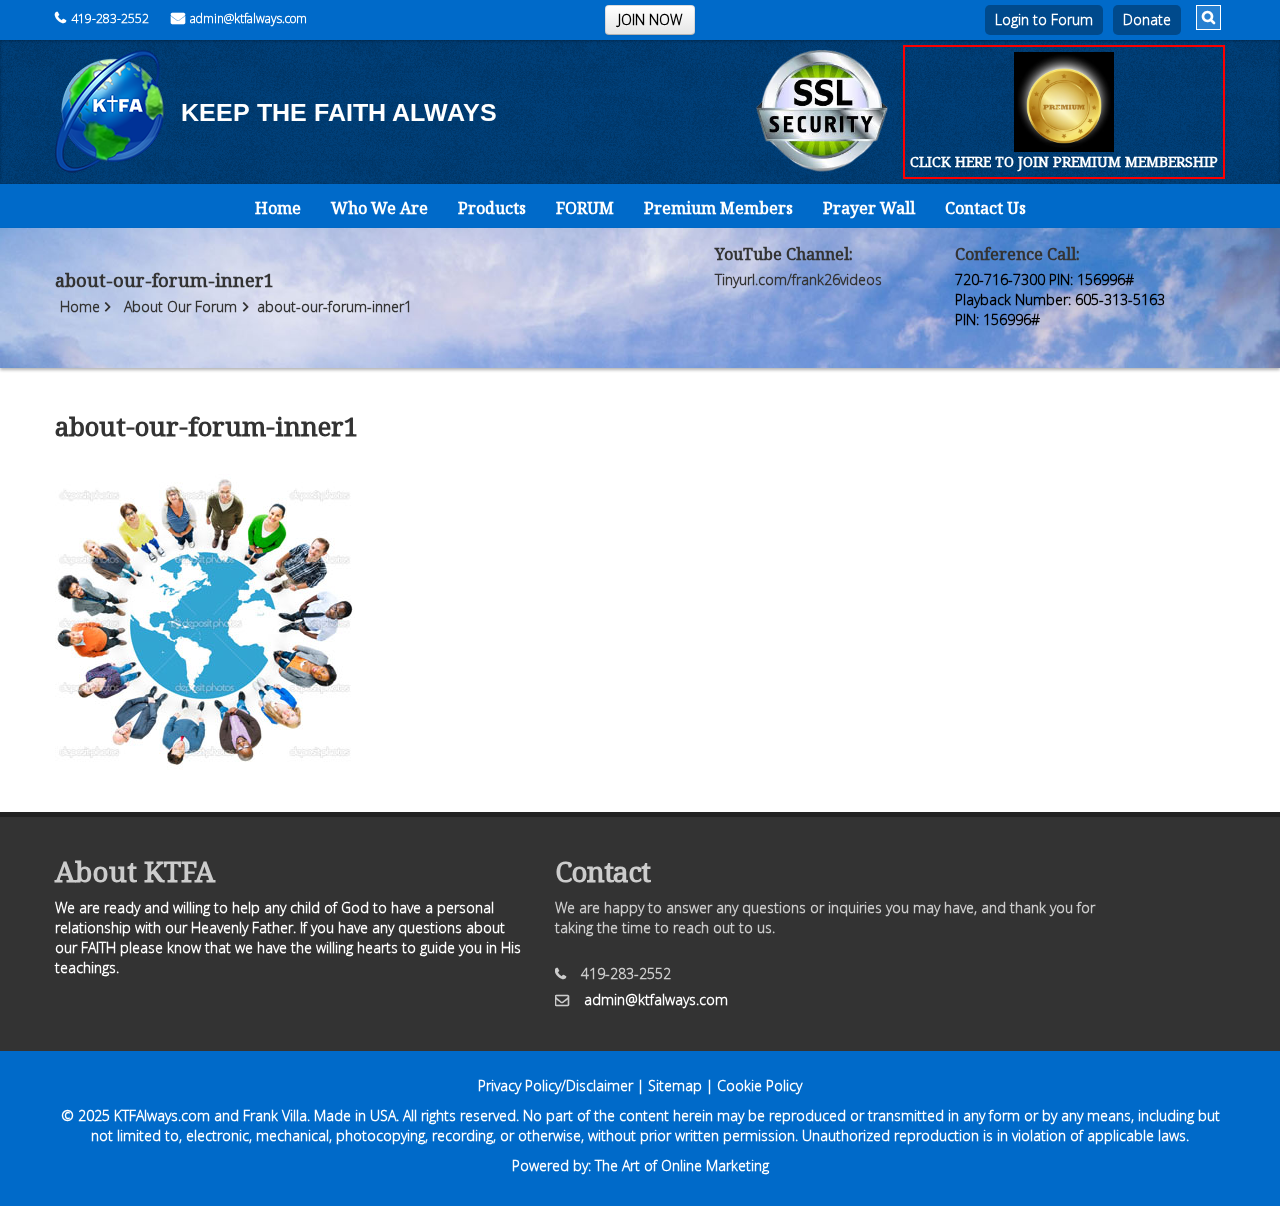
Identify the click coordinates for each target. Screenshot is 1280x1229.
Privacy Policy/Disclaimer (555, 1085)
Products (492, 208)
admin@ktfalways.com (248, 18)
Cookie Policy (759, 1085)
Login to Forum (1044, 19)
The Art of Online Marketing (682, 1165)
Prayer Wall (869, 208)
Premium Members (718, 208)
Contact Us (985, 208)
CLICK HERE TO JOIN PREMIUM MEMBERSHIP (1064, 161)
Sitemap (675, 1085)
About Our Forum (180, 306)
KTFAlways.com (162, 1115)
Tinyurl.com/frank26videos (798, 279)
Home (278, 208)
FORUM (585, 208)
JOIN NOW (650, 19)
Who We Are (379, 208)
